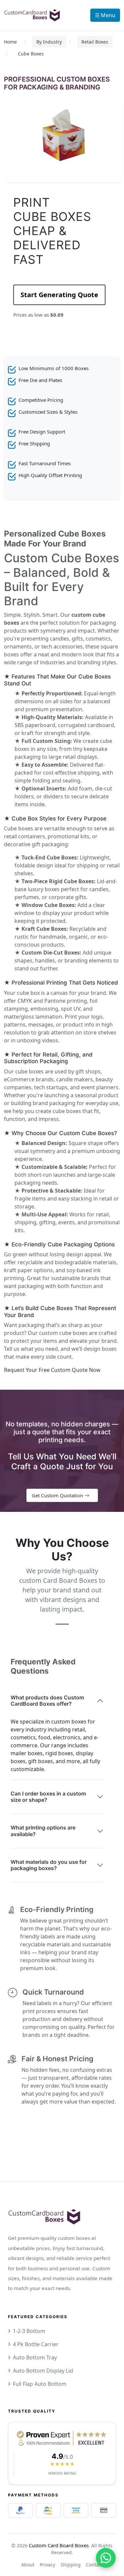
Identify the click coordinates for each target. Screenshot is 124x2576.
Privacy (47, 2565)
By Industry (49, 42)
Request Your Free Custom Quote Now (52, 1370)
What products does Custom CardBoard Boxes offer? (47, 1701)
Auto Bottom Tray (35, 2357)
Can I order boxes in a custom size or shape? (48, 1797)
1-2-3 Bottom (29, 2331)
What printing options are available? (43, 1831)
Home (10, 42)
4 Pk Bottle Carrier (36, 2344)
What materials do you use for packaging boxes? (49, 1865)
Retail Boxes (95, 42)
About (28, 2565)
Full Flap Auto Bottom (40, 2384)
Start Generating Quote (59, 295)
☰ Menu (105, 15)
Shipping (71, 2565)
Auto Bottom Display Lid (43, 2371)
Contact (94, 2565)
